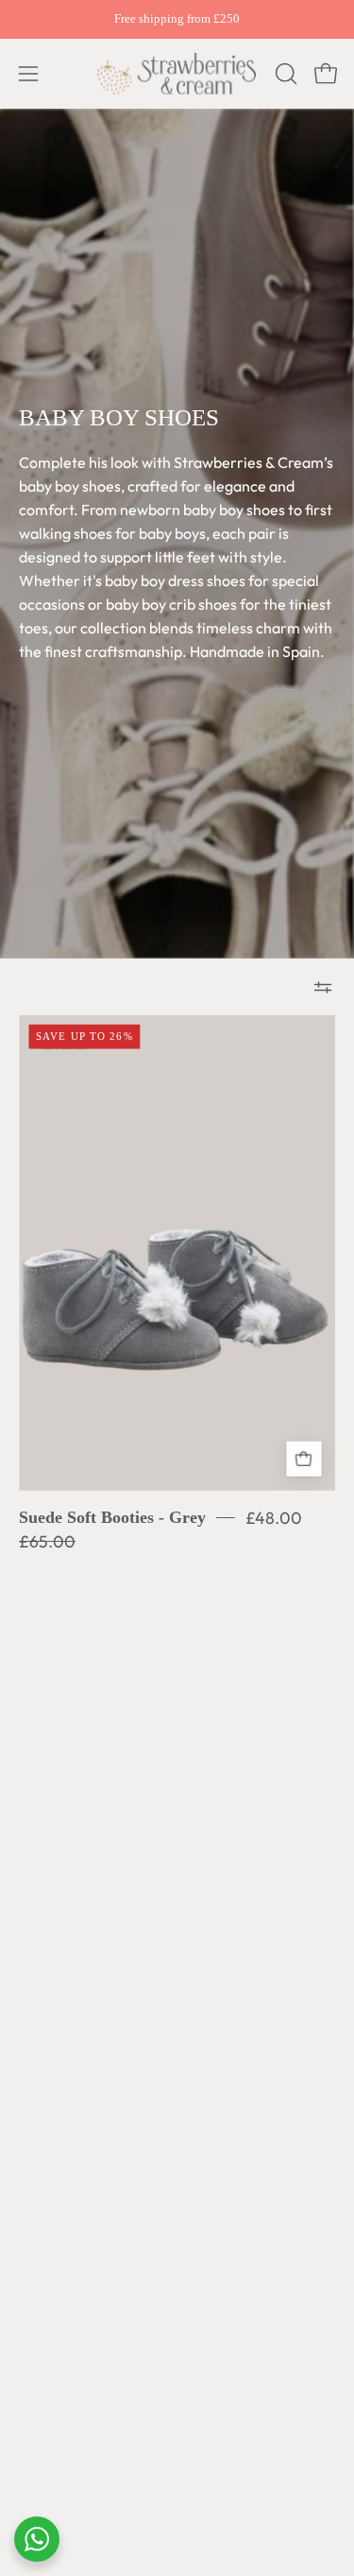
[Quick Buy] (303, 1459)
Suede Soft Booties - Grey (112, 1517)
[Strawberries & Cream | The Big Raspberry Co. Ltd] (177, 74)
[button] (284, 74)
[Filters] (323, 987)
